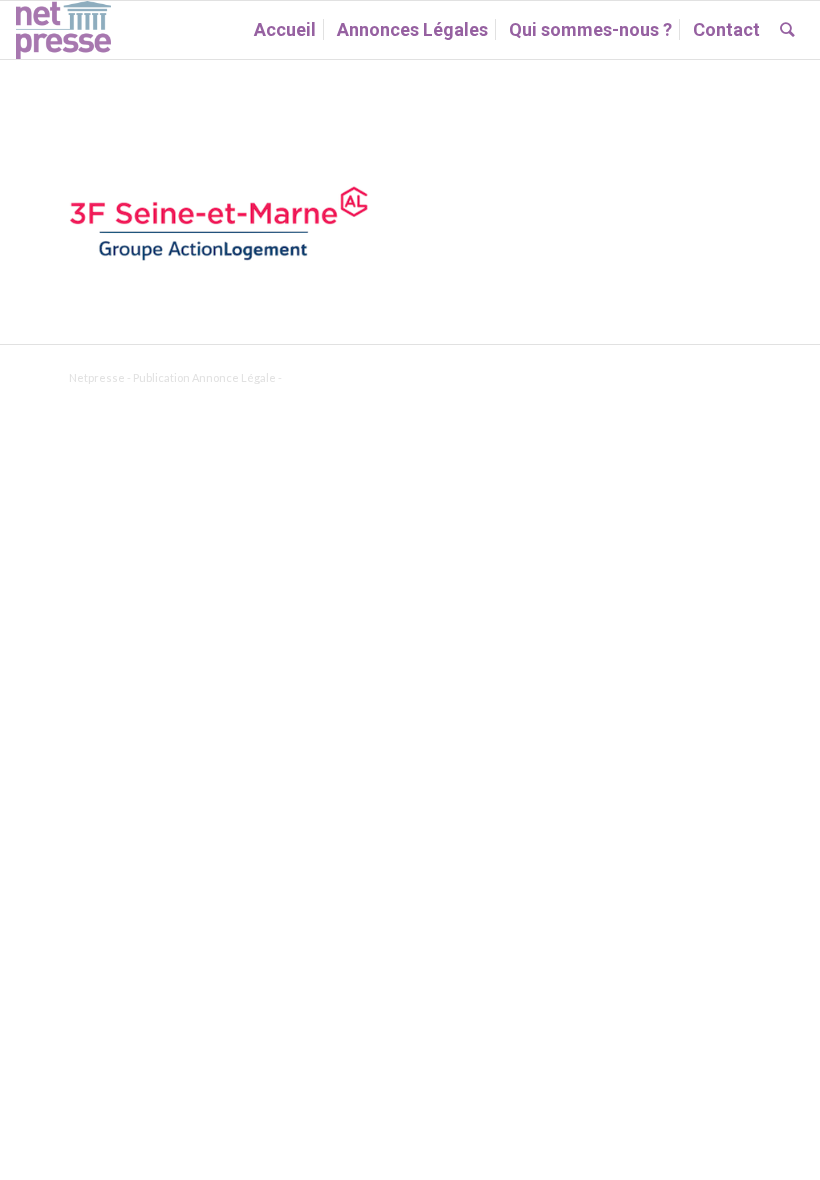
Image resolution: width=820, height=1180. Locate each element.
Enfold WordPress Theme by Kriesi (374, 377)
